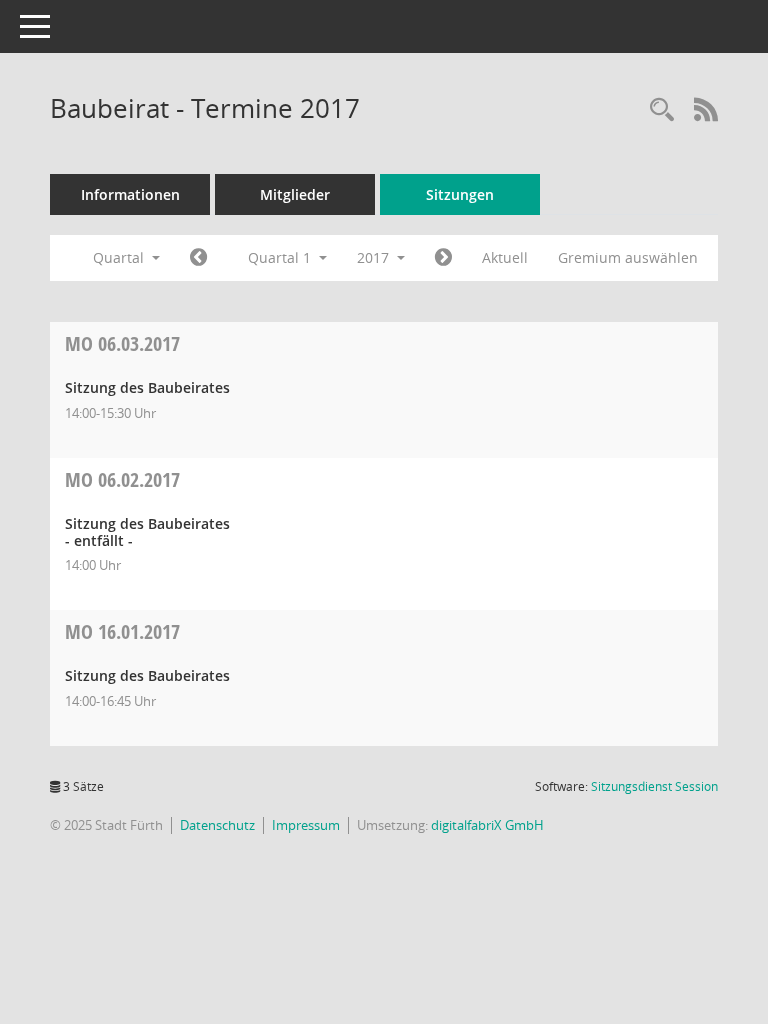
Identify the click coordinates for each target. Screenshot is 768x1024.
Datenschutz (217, 825)
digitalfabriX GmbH (487, 825)
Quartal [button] (120, 257)
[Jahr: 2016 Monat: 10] (198, 258)
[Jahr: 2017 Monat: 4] (443, 258)
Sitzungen (460, 194)
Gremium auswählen (628, 257)
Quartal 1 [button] (281, 257)
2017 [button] (375, 257)
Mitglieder (295, 194)
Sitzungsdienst (654, 786)
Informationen (130, 194)
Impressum (306, 825)
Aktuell (505, 257)
